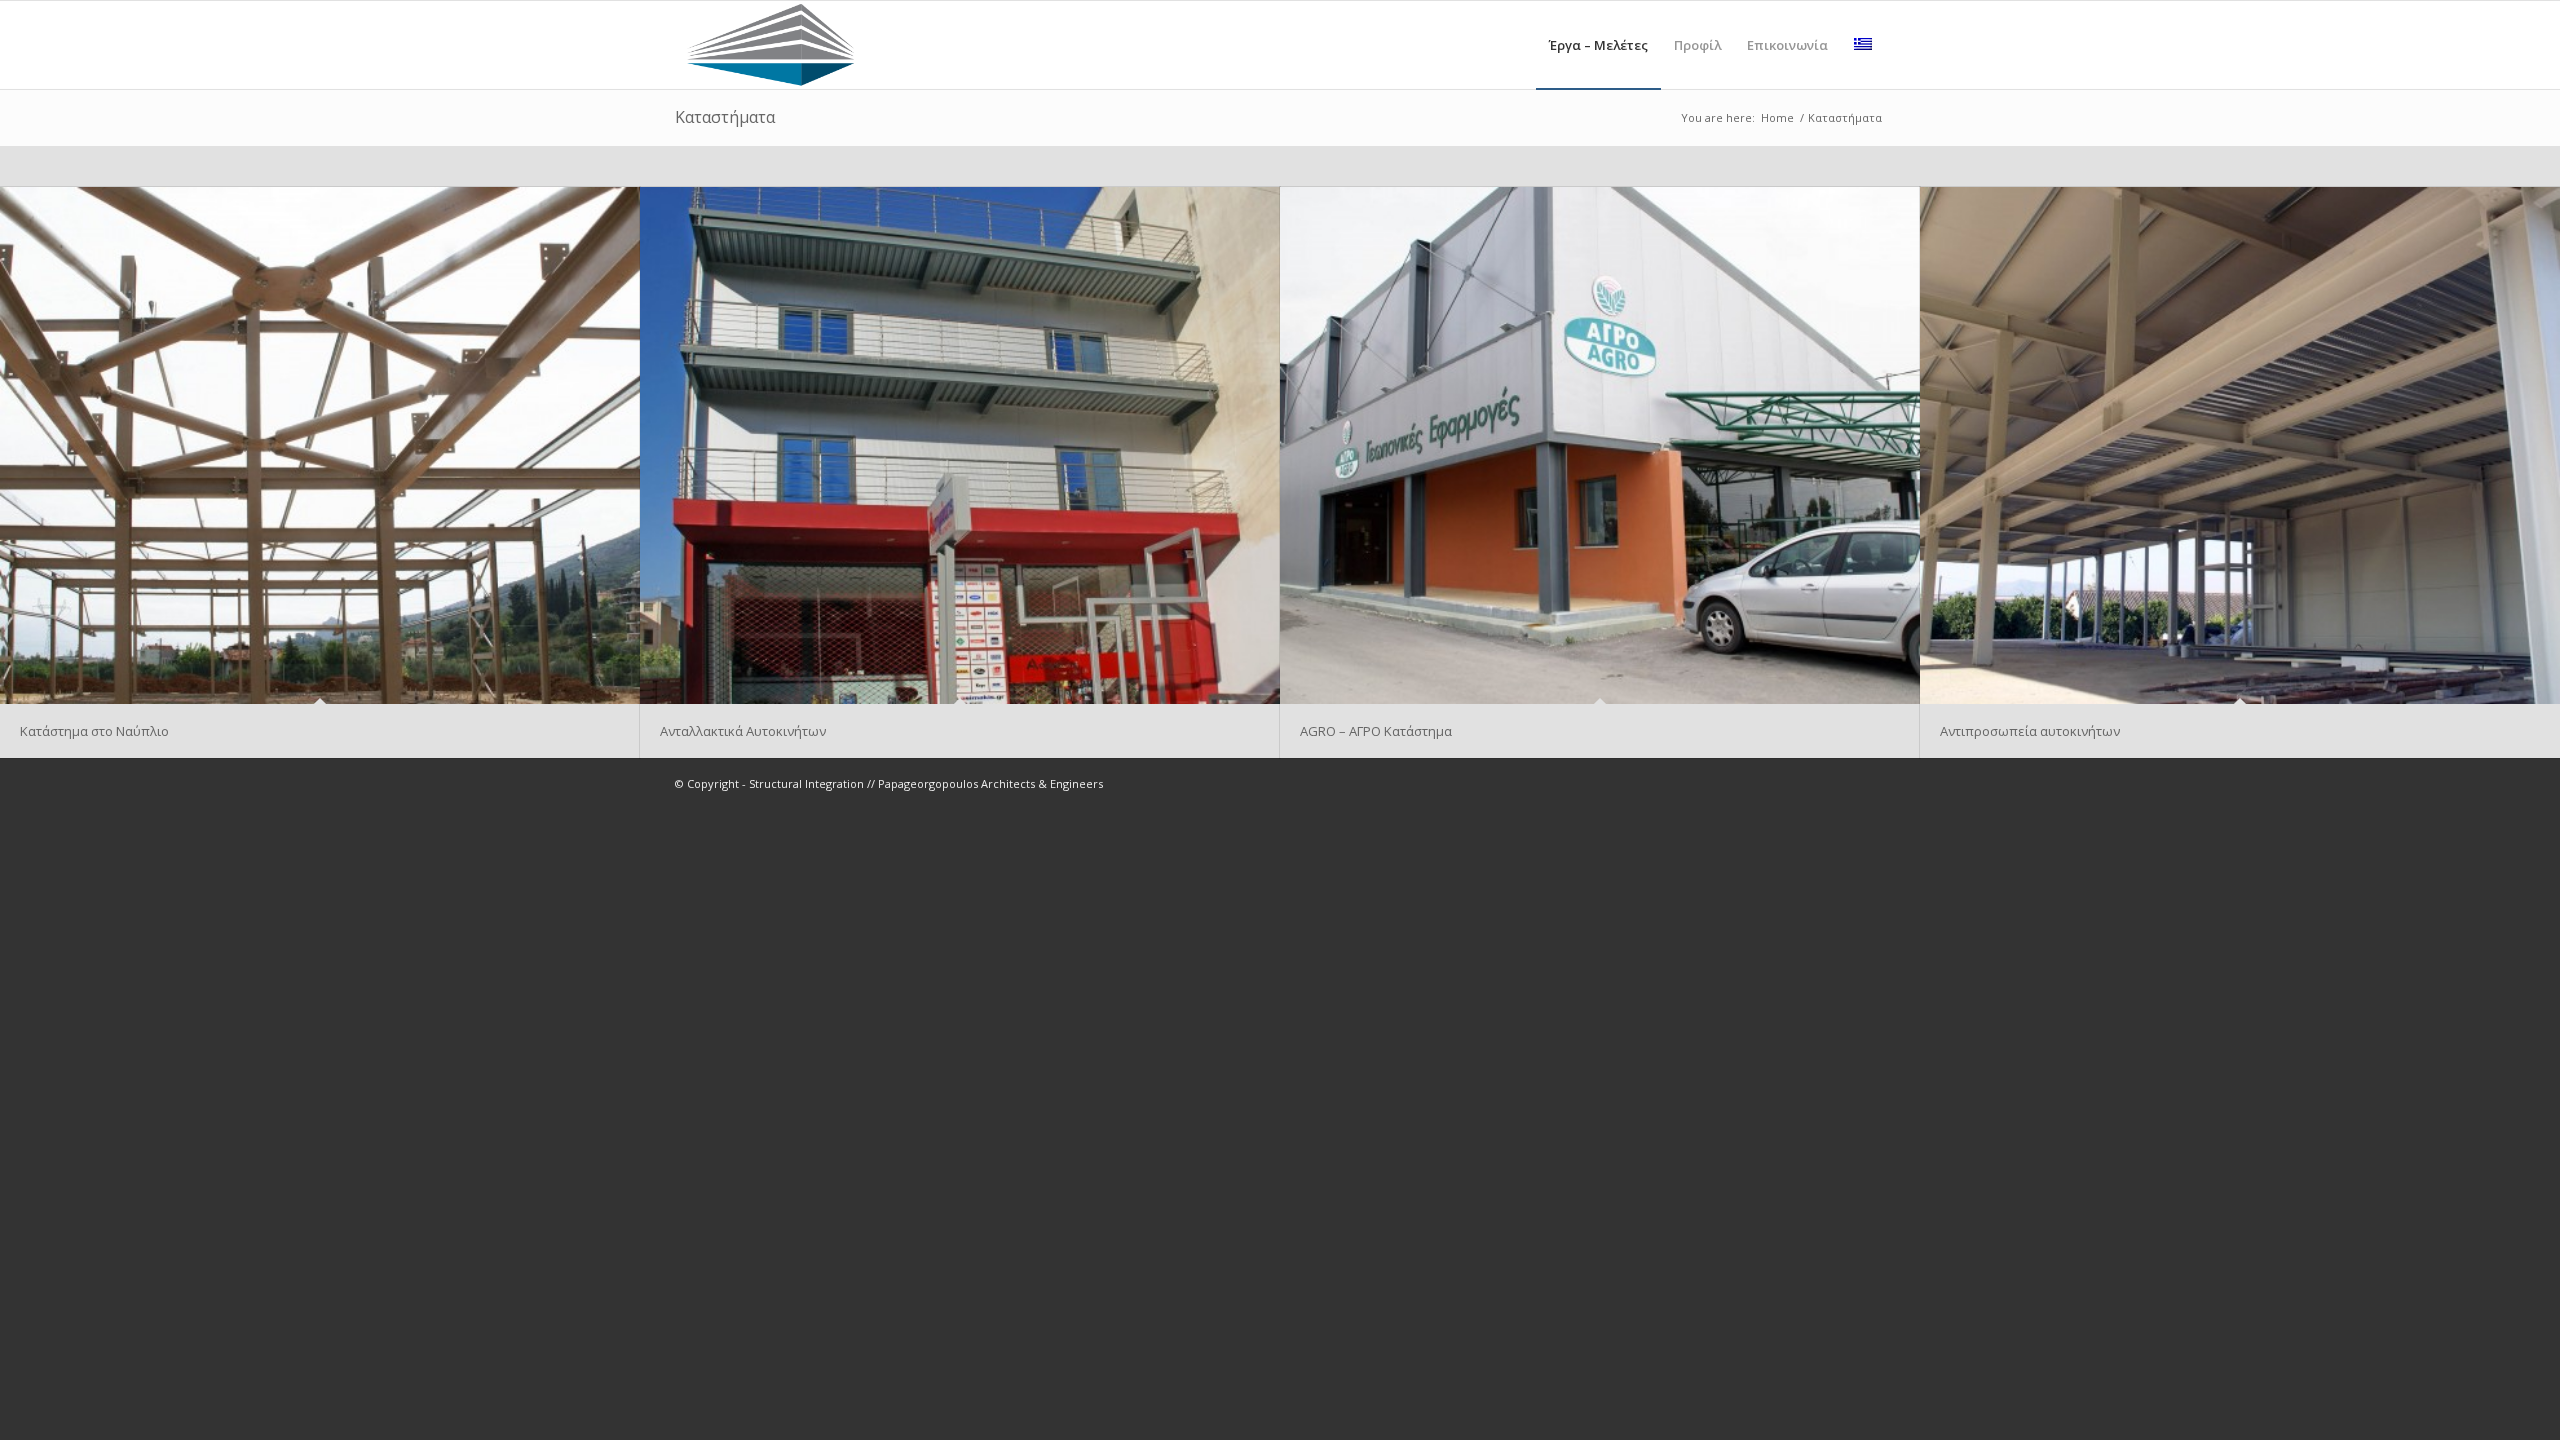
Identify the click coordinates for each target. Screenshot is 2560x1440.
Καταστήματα (725, 117)
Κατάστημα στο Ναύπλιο (94, 731)
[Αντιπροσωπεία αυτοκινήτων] (2240, 445)
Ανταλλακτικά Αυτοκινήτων (743, 731)
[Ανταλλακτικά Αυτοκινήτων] (960, 445)
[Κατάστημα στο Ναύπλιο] (320, 445)
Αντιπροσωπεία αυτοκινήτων (2030, 731)
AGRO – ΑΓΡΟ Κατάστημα (1376, 731)
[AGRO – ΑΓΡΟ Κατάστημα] (1600, 445)
